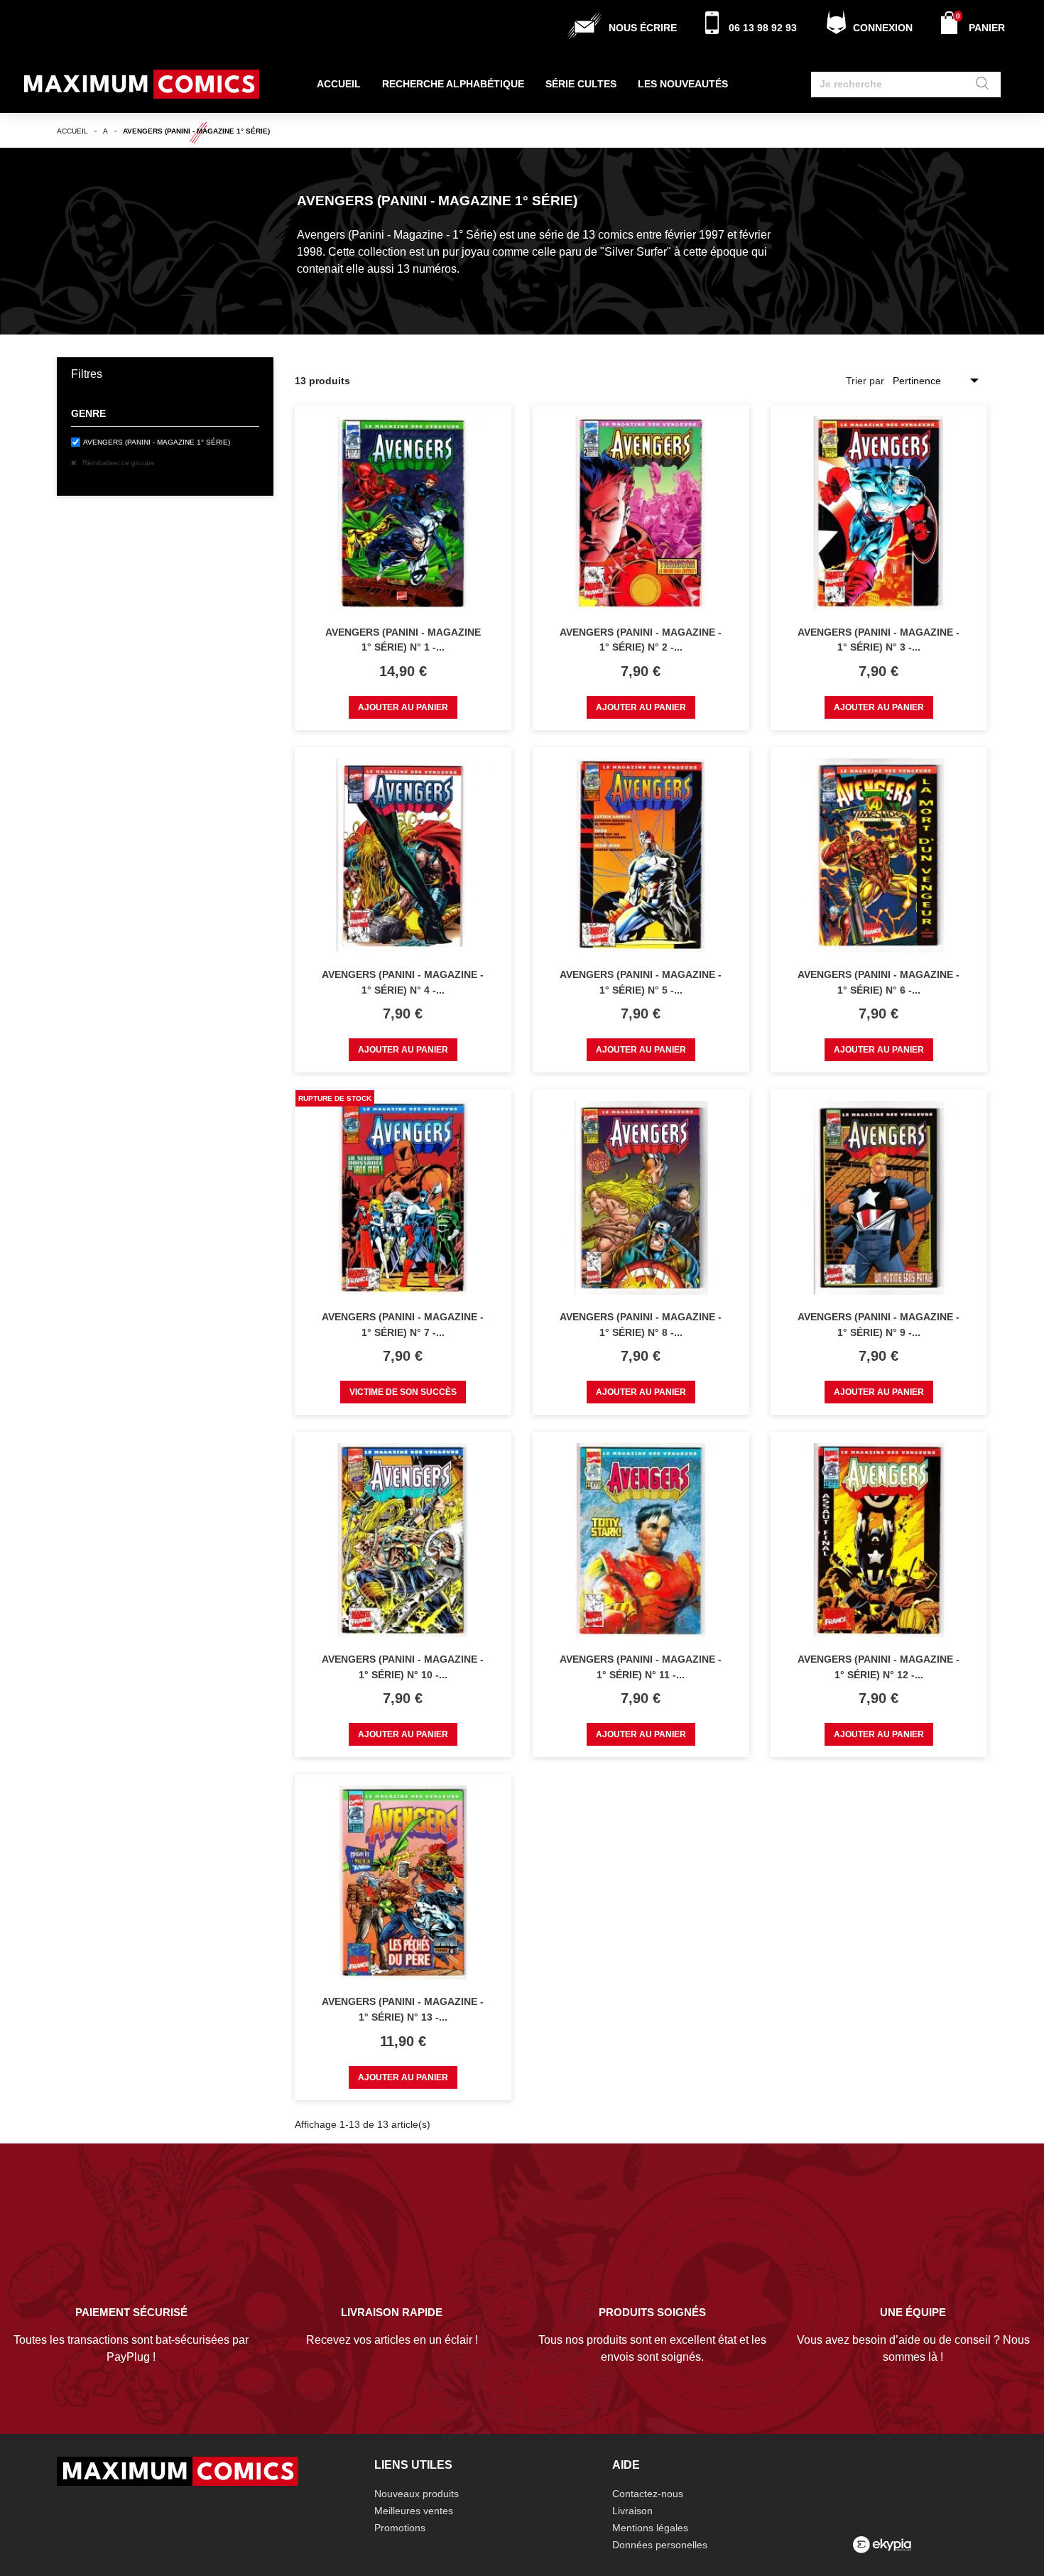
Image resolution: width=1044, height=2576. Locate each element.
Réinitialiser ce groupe (118, 463)
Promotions (400, 2528)
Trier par (865, 381)
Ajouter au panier (403, 707)
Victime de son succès (403, 1392)
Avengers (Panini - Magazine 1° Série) (157, 442)
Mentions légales (650, 2528)
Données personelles (660, 2545)
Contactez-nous (648, 2494)
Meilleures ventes (414, 2511)
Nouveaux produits (417, 2494)
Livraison (632, 2511)
